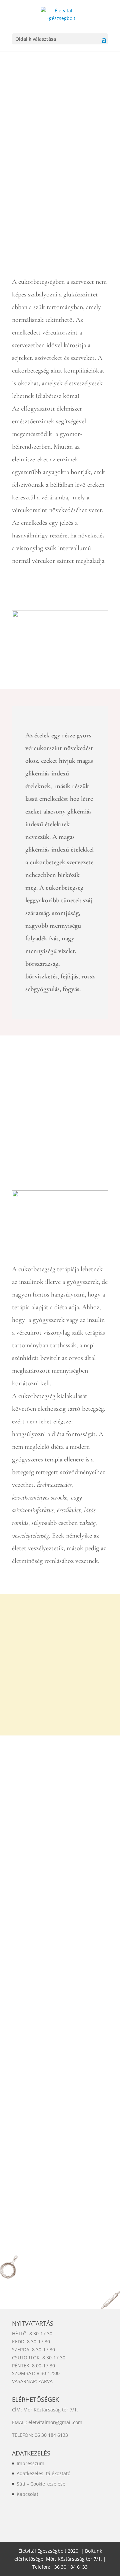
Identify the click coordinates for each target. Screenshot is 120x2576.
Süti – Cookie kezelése (41, 2484)
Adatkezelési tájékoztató (43, 2473)
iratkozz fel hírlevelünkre (60, 1687)
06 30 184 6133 (51, 2435)
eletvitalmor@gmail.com (55, 2422)
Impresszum (30, 2463)
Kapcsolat (27, 2494)
